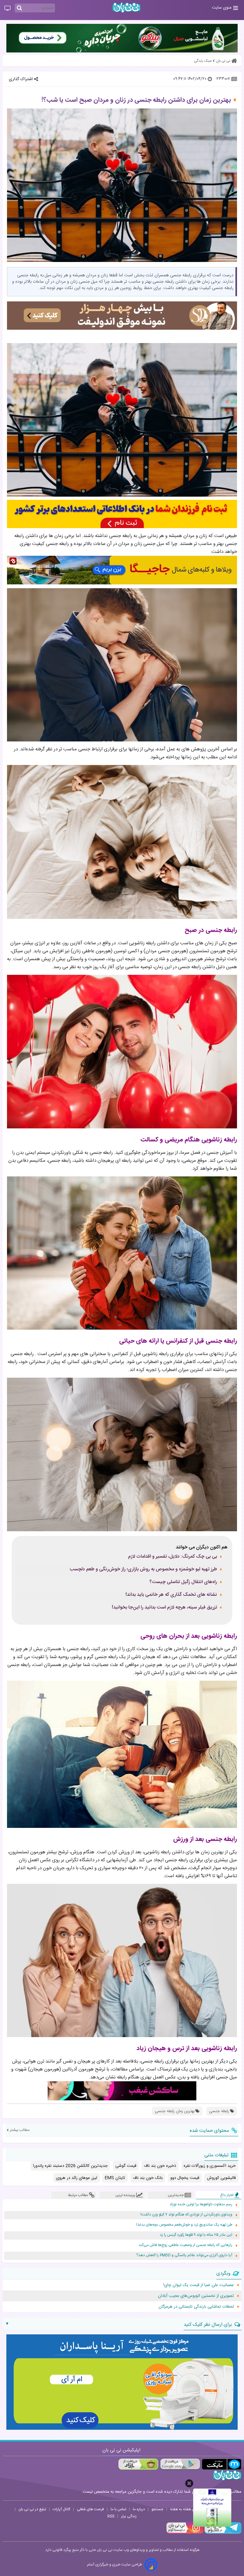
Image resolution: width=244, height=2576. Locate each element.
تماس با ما (118, 2509)
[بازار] (138, 2464)
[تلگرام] (222, 2533)
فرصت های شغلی (90, 2509)
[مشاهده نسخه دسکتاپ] (7, 9)
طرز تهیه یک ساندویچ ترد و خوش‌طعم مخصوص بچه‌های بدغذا (184, 2225)
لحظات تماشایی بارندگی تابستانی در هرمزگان (196, 2307)
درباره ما (139, 2509)
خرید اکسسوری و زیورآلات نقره (210, 2166)
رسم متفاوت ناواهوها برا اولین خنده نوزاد (201, 2204)
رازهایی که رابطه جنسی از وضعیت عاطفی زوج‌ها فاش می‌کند (185, 2245)
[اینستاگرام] (185, 2533)
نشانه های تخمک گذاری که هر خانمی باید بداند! (171, 1595)
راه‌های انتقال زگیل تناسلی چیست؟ (183, 1582)
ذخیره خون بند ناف (160, 2166)
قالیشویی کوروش (221, 2178)
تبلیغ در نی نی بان (32, 2509)
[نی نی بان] (126, 7)
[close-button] (189, 2483)
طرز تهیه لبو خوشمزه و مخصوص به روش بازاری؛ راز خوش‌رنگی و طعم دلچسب (143, 1569)
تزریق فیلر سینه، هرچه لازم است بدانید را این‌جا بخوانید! (164, 1608)
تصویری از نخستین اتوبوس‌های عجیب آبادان (196, 2296)
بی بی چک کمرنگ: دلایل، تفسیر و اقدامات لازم (173, 1557)
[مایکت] (222, 2464)
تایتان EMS (115, 2178)
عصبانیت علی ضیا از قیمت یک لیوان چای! (199, 2285)
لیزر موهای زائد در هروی (77, 2178)
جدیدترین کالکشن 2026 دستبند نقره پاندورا (70, 2166)
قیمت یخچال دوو (185, 2178)
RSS (111, 2516)
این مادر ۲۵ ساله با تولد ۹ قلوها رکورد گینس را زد (196, 2235)
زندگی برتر (129, 2516)
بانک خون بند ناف (148, 2178)
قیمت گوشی (126, 2166)
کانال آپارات (61, 2509)
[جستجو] (19, 8)
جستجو (157, 2509)
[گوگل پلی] (180, 2464)
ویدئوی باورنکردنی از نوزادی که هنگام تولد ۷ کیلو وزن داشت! (186, 2215)
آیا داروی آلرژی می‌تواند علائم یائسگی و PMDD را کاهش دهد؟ (184, 2255)
